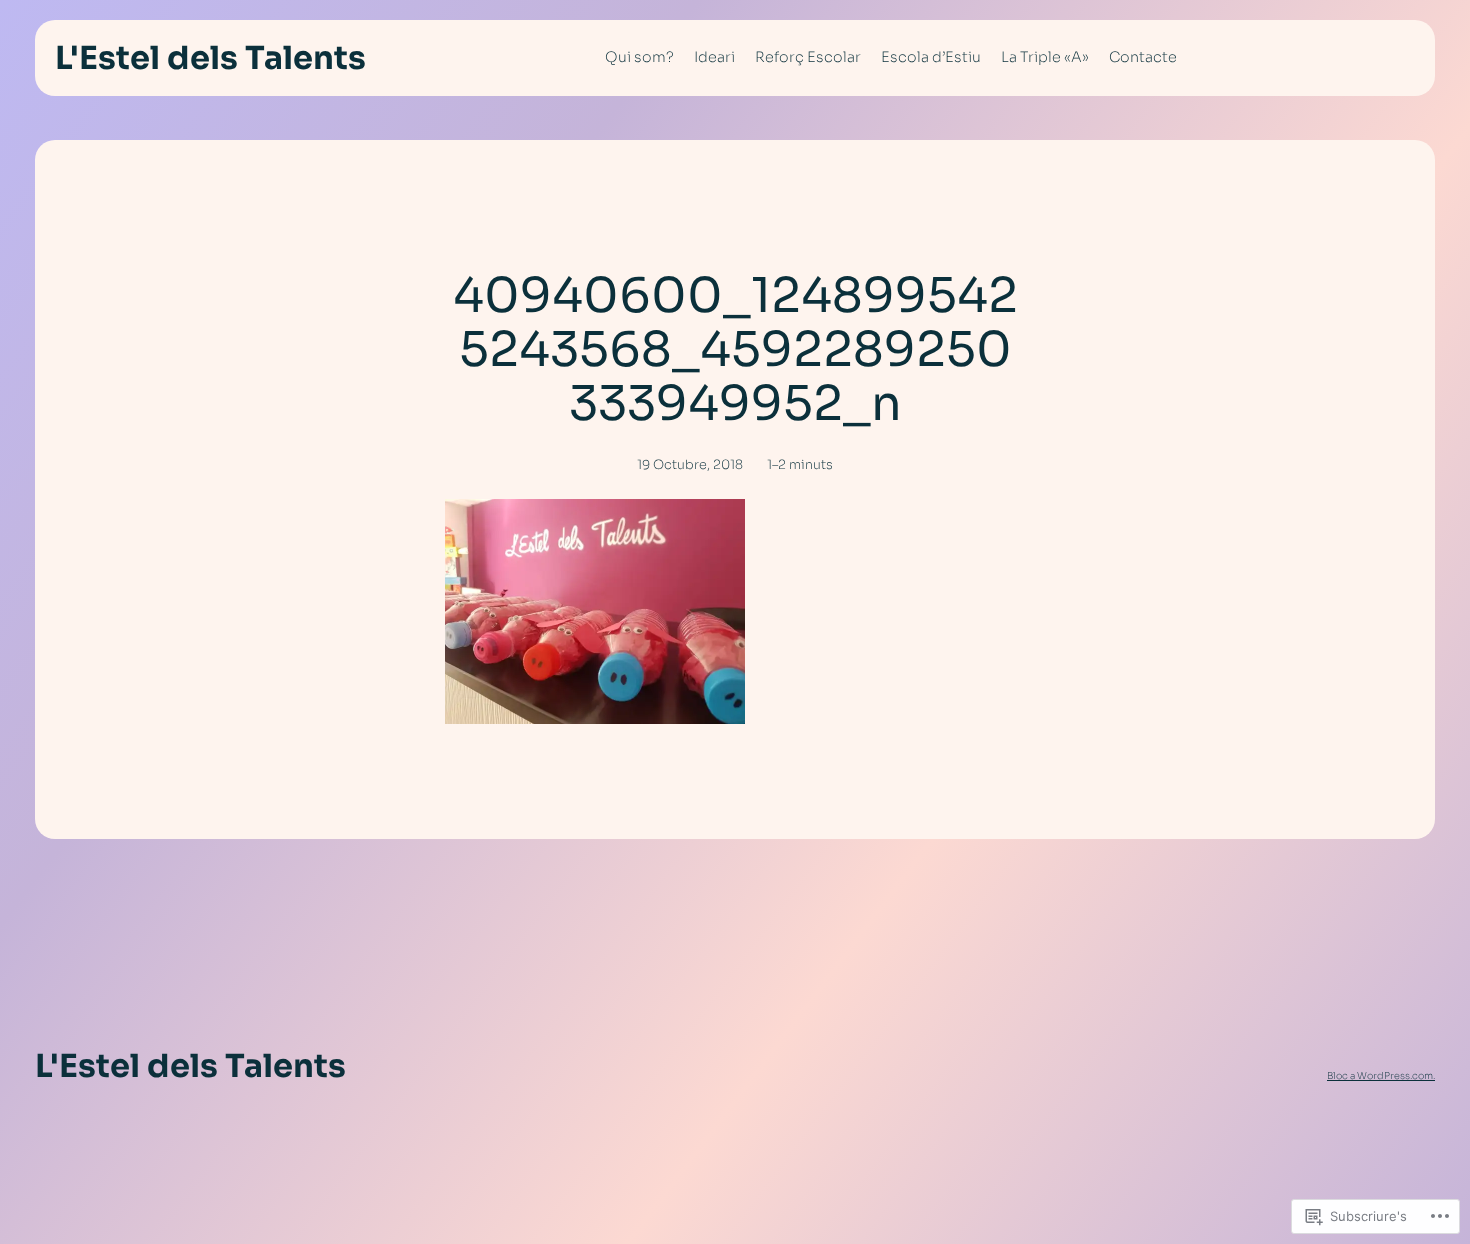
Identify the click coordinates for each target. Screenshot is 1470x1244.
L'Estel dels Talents (210, 58)
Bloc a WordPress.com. (1381, 1076)
